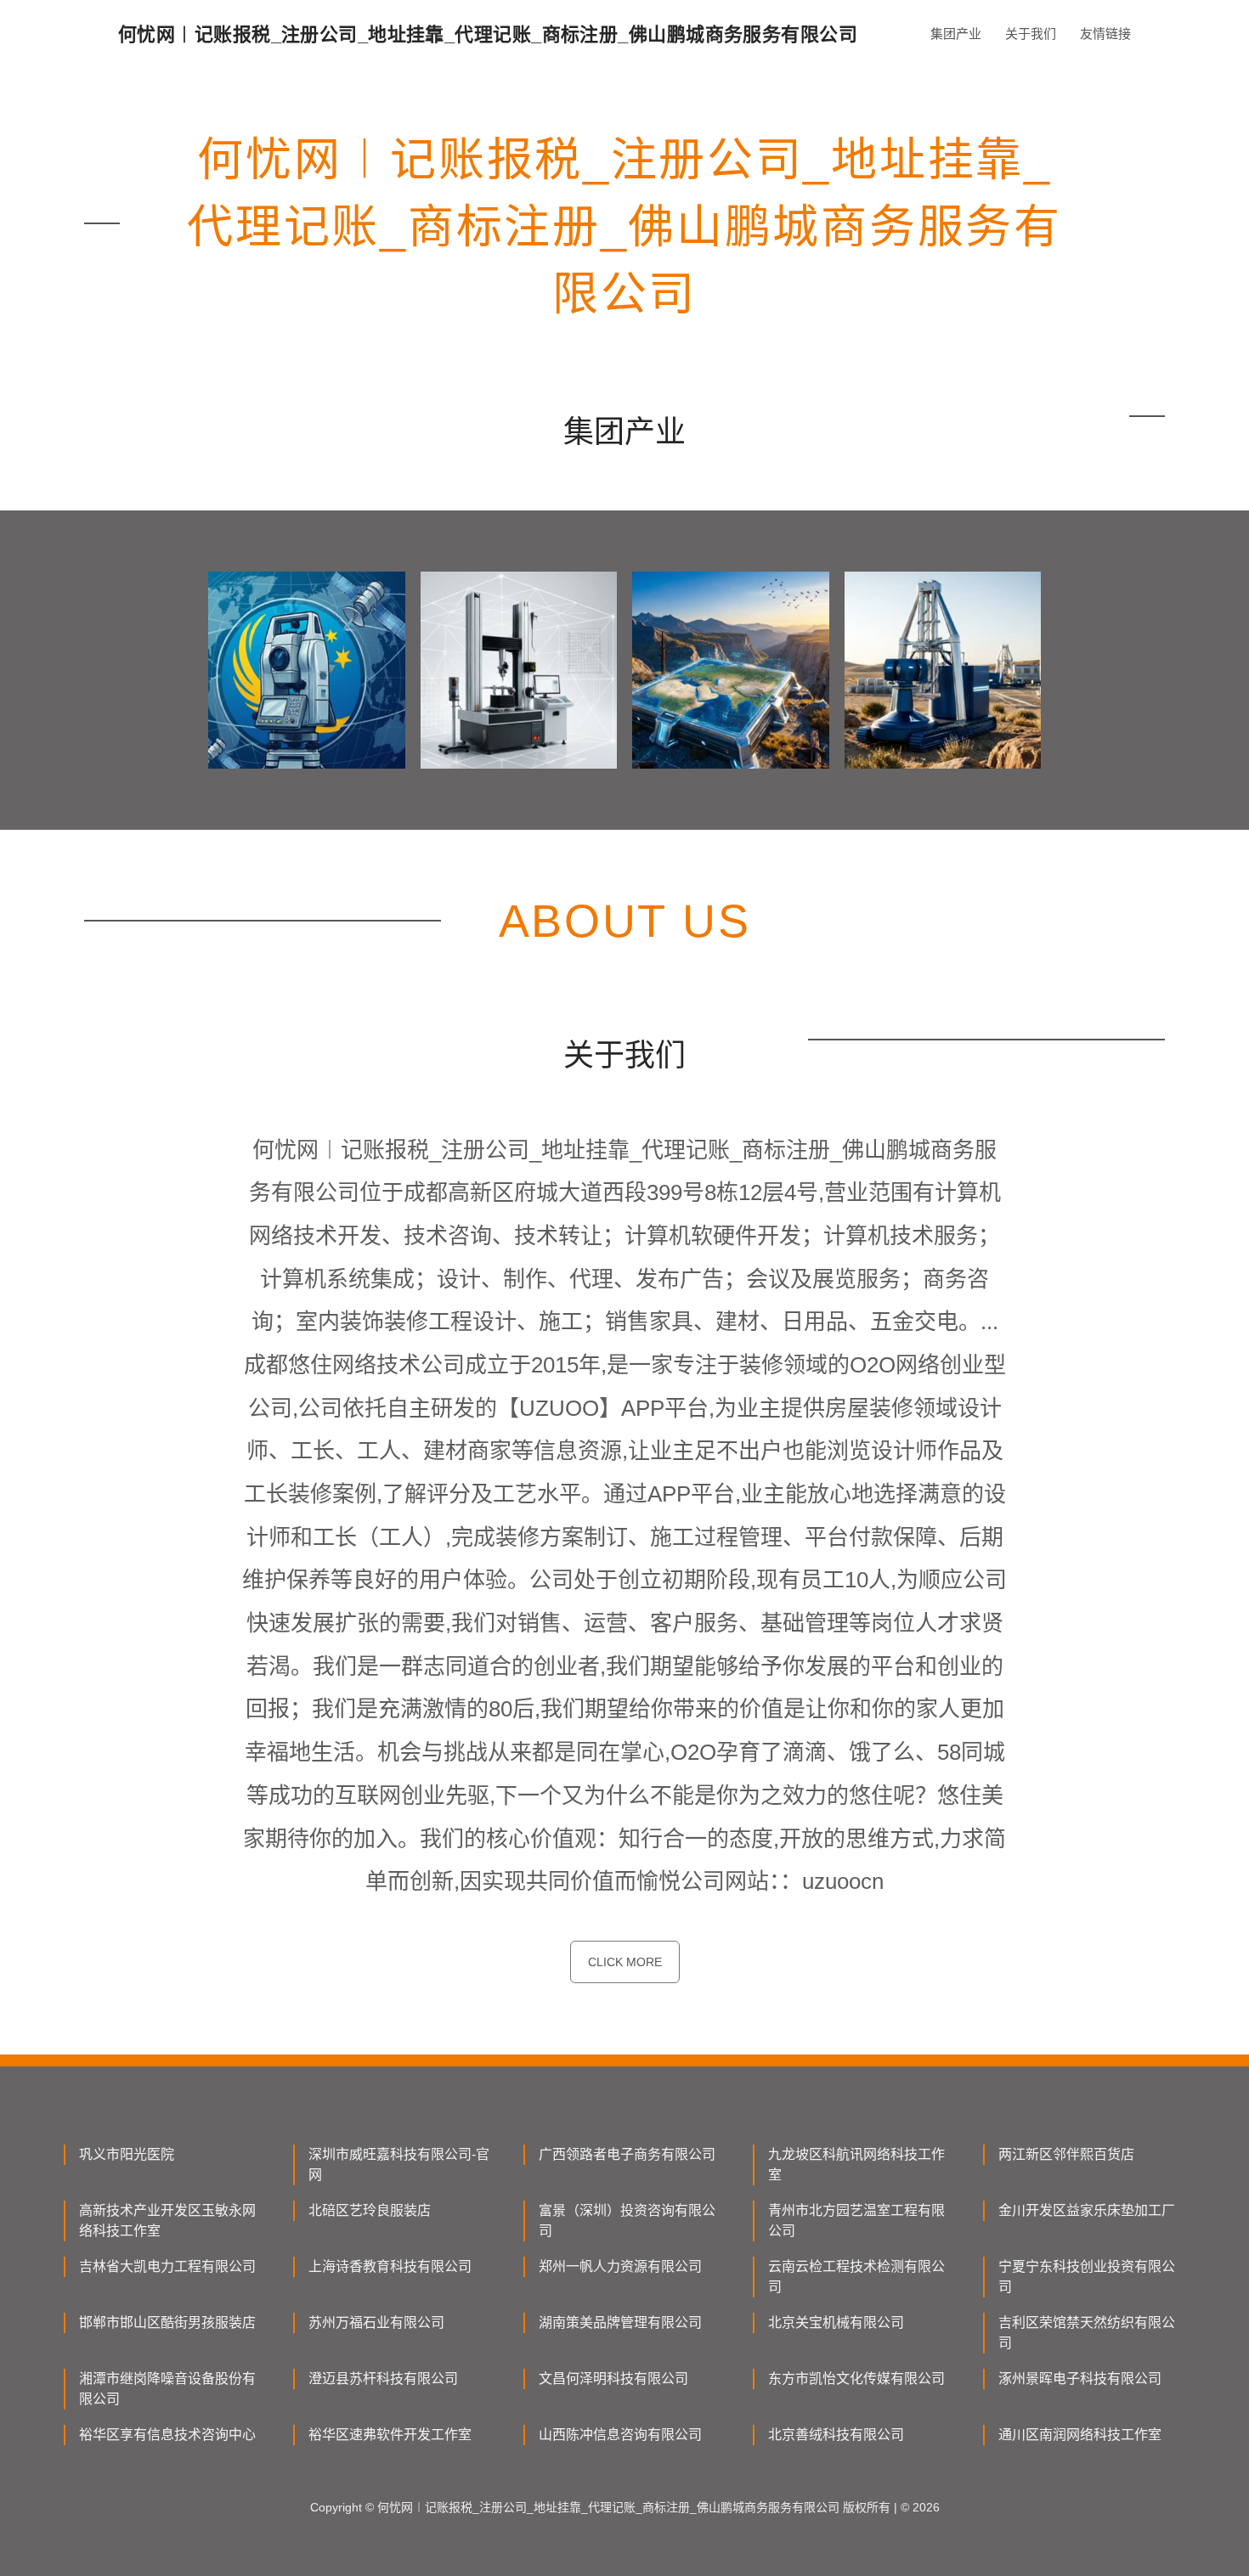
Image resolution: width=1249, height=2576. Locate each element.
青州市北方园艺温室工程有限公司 (856, 2221)
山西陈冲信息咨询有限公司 (620, 2435)
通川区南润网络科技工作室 (1080, 2435)
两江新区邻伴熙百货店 (1066, 2154)
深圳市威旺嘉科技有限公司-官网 (399, 2165)
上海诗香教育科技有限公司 (390, 2266)
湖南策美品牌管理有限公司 (620, 2322)
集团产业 (956, 34)
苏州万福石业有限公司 (376, 2322)
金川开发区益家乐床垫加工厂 (1087, 2210)
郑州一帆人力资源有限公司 (620, 2266)
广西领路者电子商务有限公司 (627, 2154)
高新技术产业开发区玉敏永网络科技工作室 (167, 2221)
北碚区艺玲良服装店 (370, 2210)
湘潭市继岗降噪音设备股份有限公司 (167, 2389)
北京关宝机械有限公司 (836, 2322)
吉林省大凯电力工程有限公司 (167, 2266)
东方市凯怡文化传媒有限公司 (856, 2379)
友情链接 (1105, 34)
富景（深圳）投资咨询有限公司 (627, 2221)
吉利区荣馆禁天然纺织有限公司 (1087, 2333)
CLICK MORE (625, 1962)
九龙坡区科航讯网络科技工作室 (856, 2165)
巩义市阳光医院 (127, 2154)
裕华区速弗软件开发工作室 (390, 2435)
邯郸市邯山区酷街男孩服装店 (167, 2322)
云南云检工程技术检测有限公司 (856, 2277)
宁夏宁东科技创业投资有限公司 (1087, 2277)
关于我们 (1031, 34)
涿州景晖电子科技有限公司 (1080, 2379)
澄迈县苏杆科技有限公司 (383, 2379)
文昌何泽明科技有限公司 (613, 2379)
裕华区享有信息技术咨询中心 (167, 2435)
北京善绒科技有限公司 (836, 2435)
